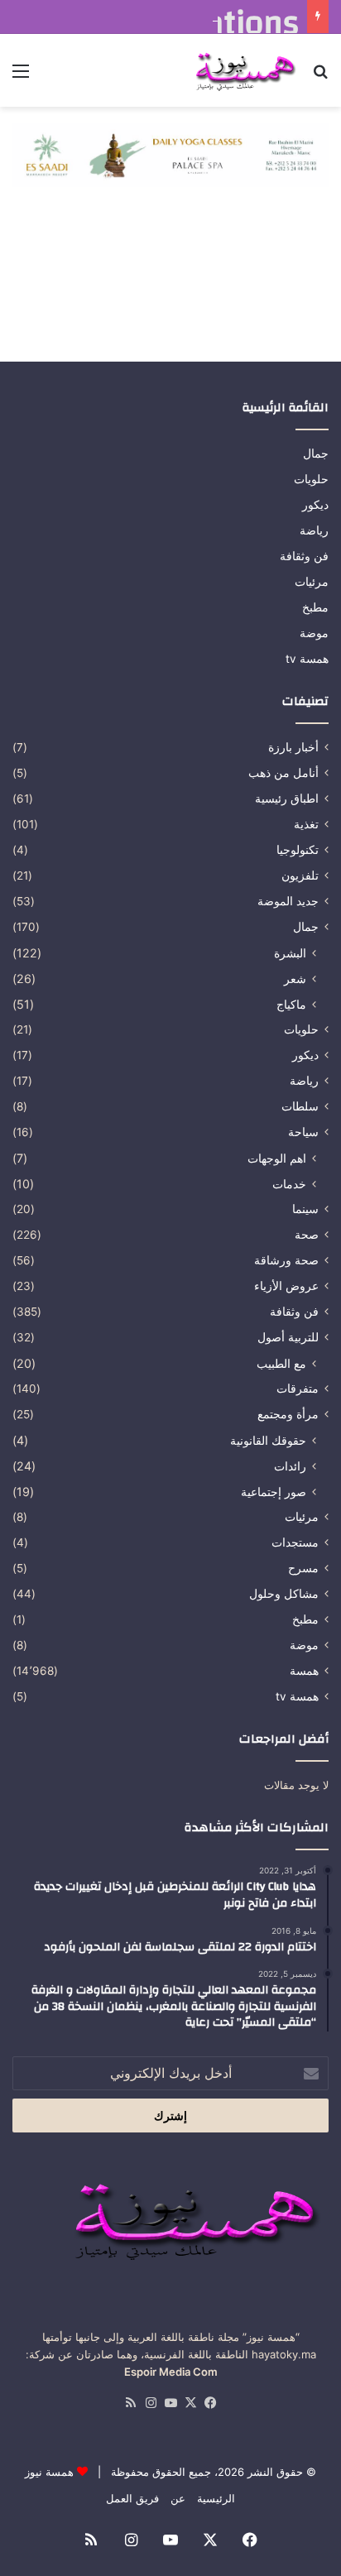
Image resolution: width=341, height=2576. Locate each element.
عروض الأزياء (286, 1286)
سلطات (300, 1106)
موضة (314, 633)
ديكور (315, 505)
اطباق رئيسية (287, 799)
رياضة (314, 530)
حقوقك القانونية (268, 1440)
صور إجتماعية (274, 1492)
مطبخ (315, 607)
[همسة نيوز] (244, 70)
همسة (304, 1671)
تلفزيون (300, 875)
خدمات (289, 1184)
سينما (305, 1209)
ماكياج (291, 1004)
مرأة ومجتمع (288, 1414)
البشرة (290, 953)
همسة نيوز (49, 2472)
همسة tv (307, 659)
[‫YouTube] (170, 2403)
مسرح (303, 1568)
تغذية (306, 824)
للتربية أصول (288, 1337)
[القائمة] (21, 77)
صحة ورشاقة (286, 1260)
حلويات (311, 479)
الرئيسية (216, 2498)
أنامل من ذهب (283, 773)
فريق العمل (132, 2498)
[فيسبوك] (210, 2403)
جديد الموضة (288, 901)
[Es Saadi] (170, 154)
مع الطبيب (281, 1363)
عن (178, 2498)
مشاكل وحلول (284, 1594)
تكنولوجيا (298, 850)
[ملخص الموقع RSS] (131, 2403)
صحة (307, 1235)
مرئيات (312, 582)
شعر (295, 979)
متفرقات (298, 1389)
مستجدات (295, 1542)
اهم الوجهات (277, 1158)
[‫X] (190, 2403)
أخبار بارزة (293, 747)
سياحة (303, 1132)
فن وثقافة (304, 556)
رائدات (290, 1466)
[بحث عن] (320, 77)
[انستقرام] (151, 2403)
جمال (316, 453)
